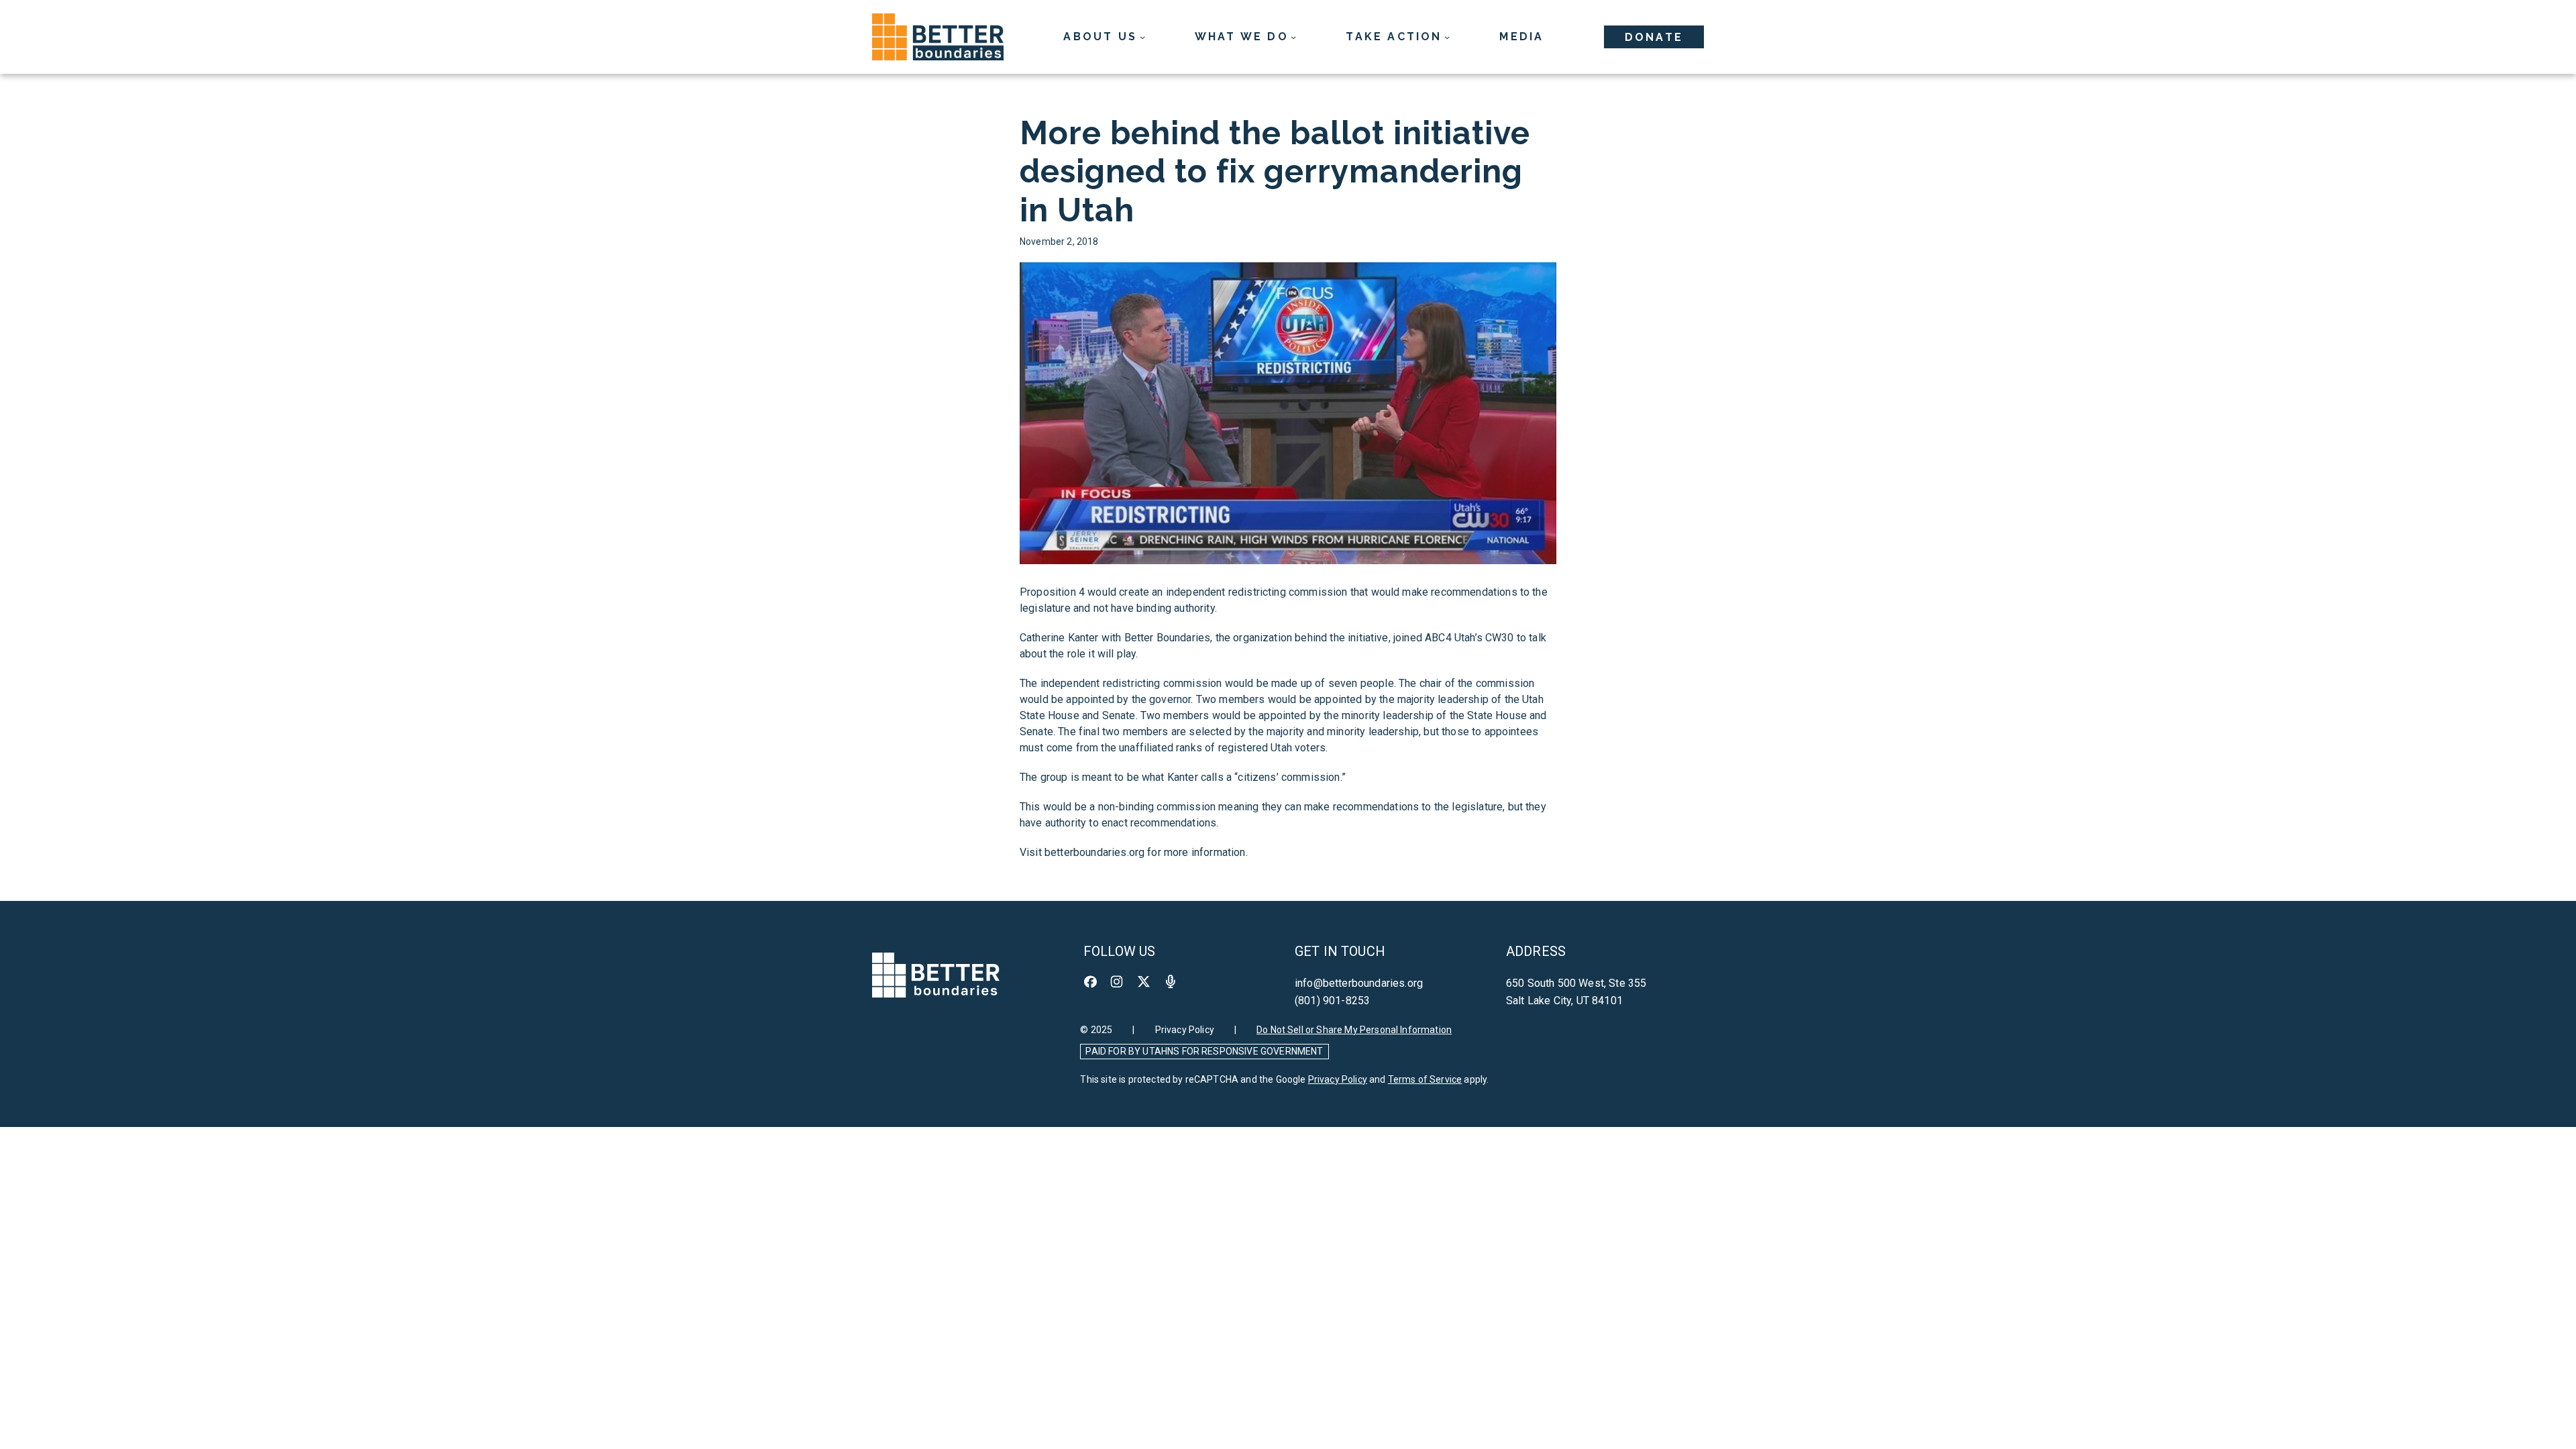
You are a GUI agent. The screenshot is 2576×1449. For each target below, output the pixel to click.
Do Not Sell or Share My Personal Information (1354, 1030)
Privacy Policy (1185, 1030)
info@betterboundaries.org (1359, 983)
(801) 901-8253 (1332, 1001)
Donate (1654, 37)
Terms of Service (1425, 1079)
